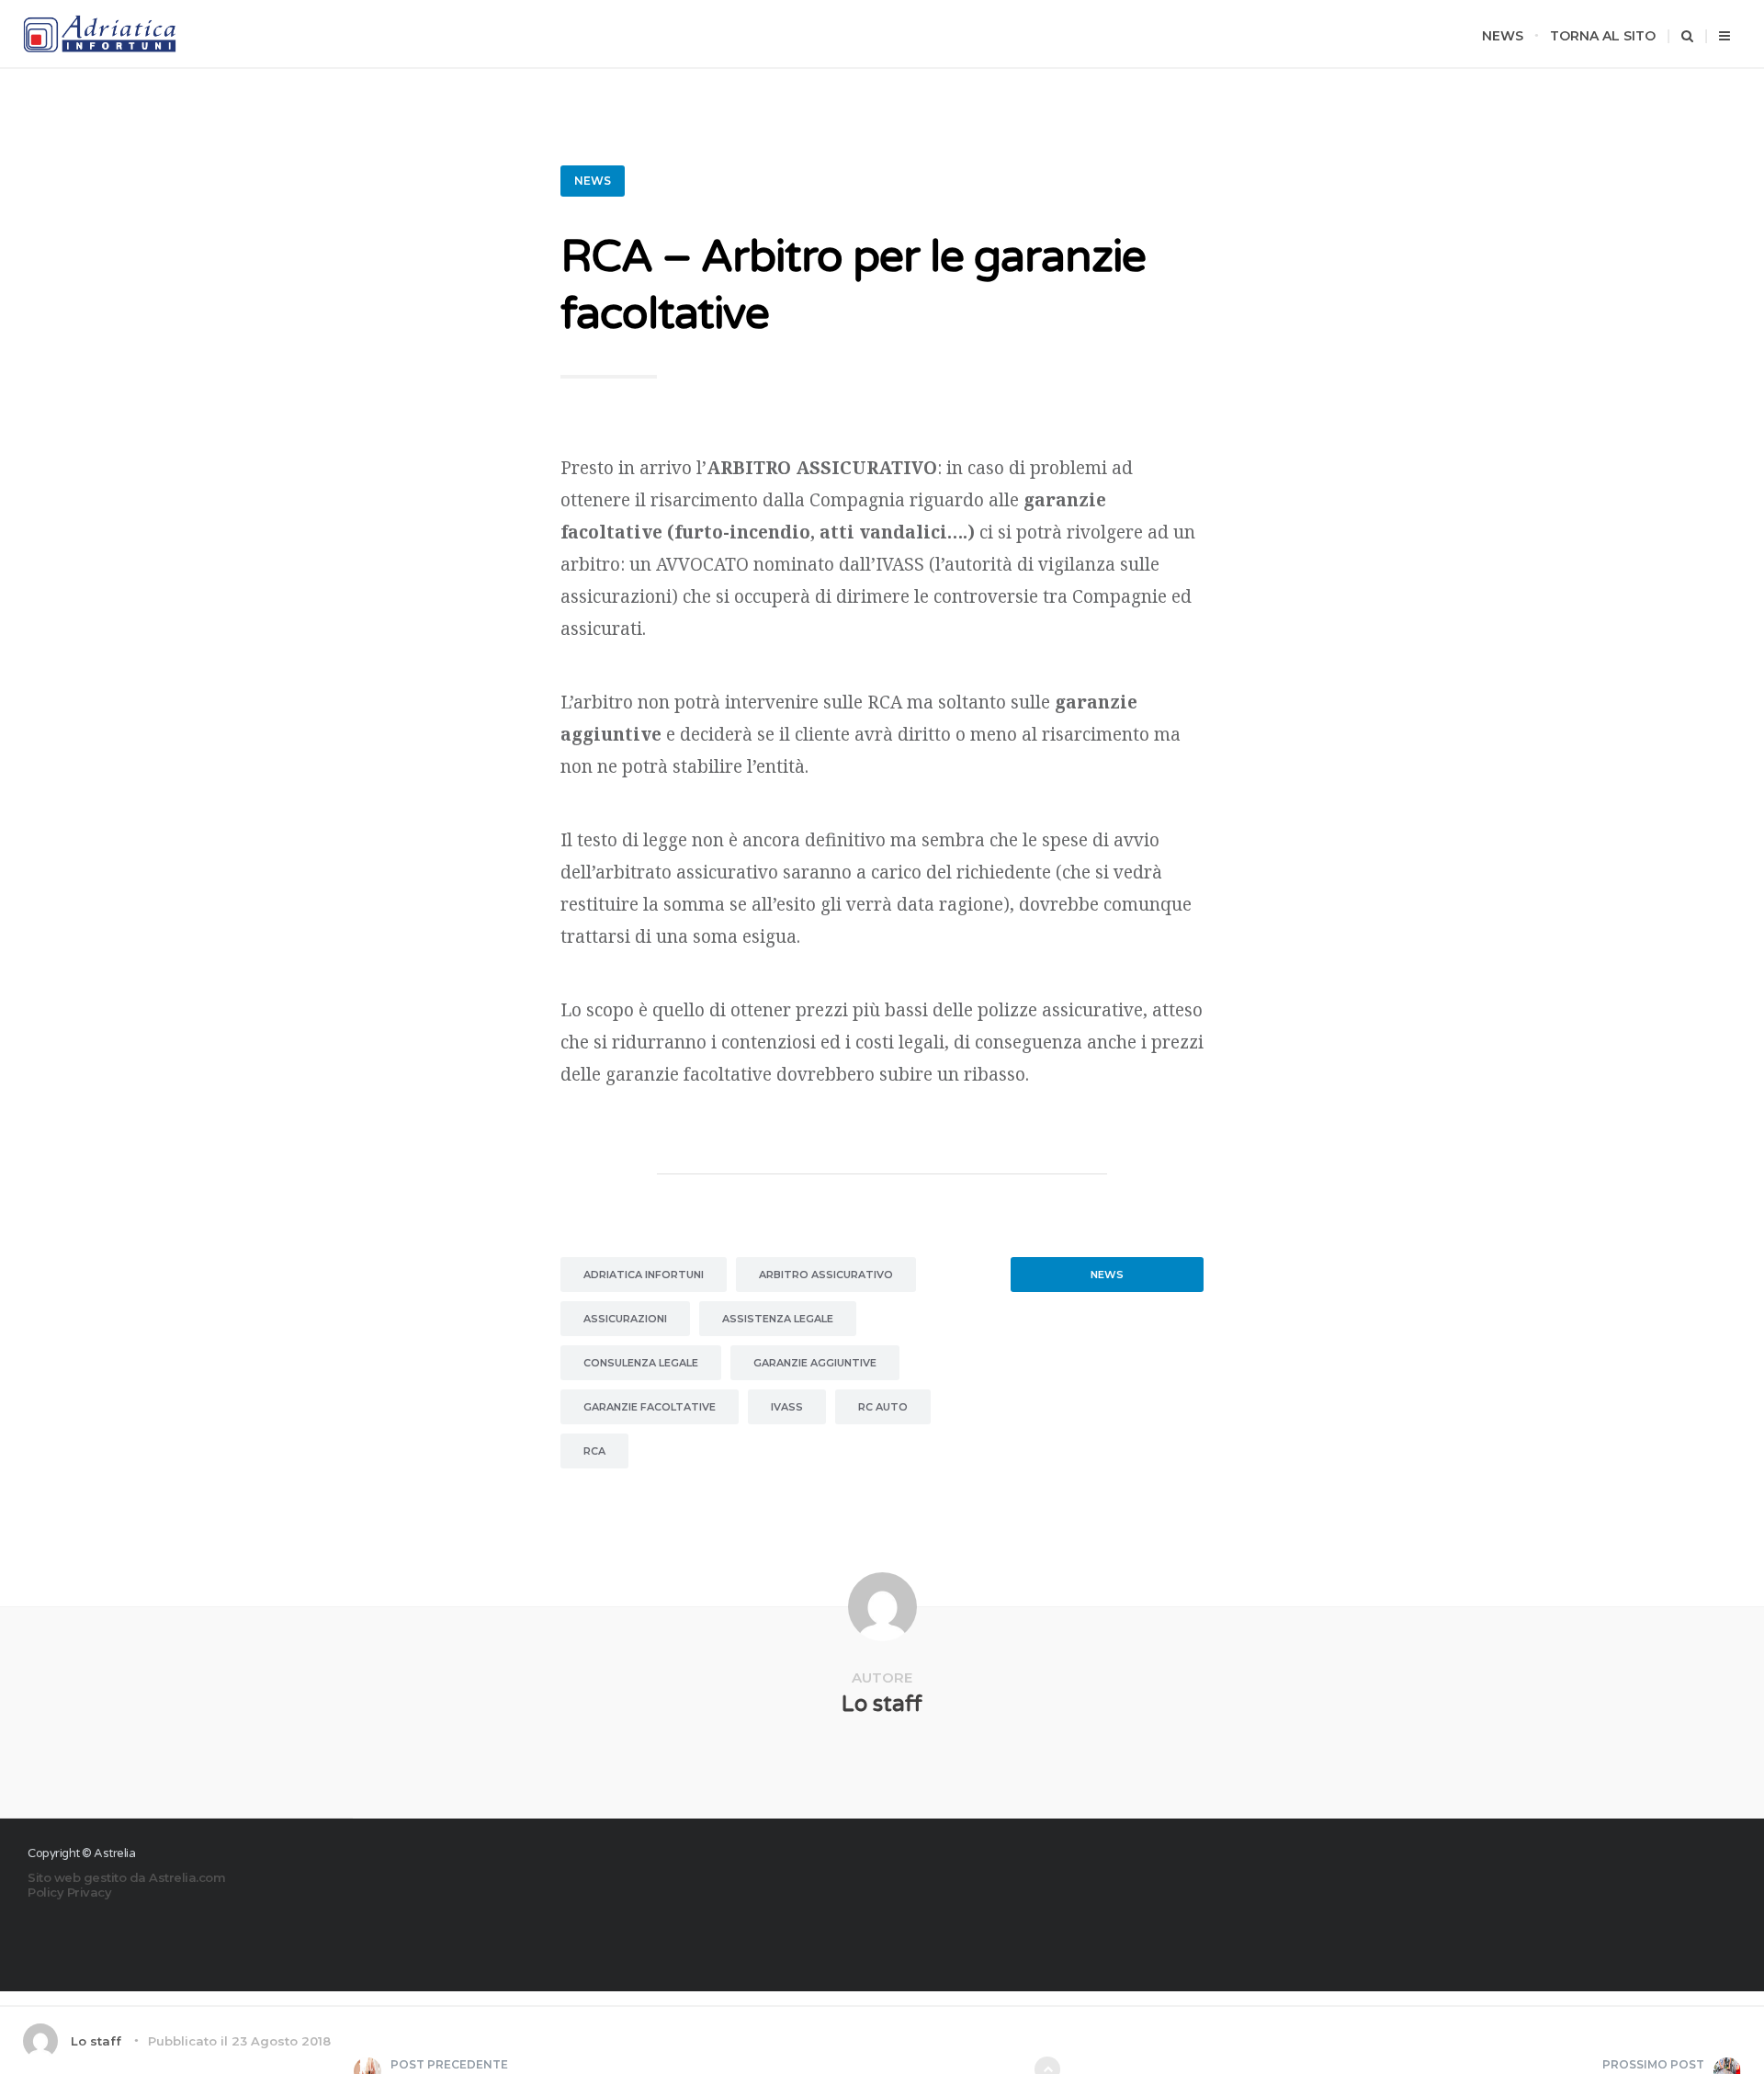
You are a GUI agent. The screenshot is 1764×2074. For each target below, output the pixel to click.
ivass (787, 1407)
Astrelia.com (187, 1877)
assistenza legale (778, 1319)
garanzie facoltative (650, 1407)
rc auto (883, 1407)
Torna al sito (1603, 36)
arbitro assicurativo (826, 1275)
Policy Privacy (69, 1892)
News (1503, 36)
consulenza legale (641, 1363)
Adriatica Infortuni (644, 1275)
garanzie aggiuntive (815, 1363)
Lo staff (882, 1704)
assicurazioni (625, 1319)
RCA (594, 1451)
